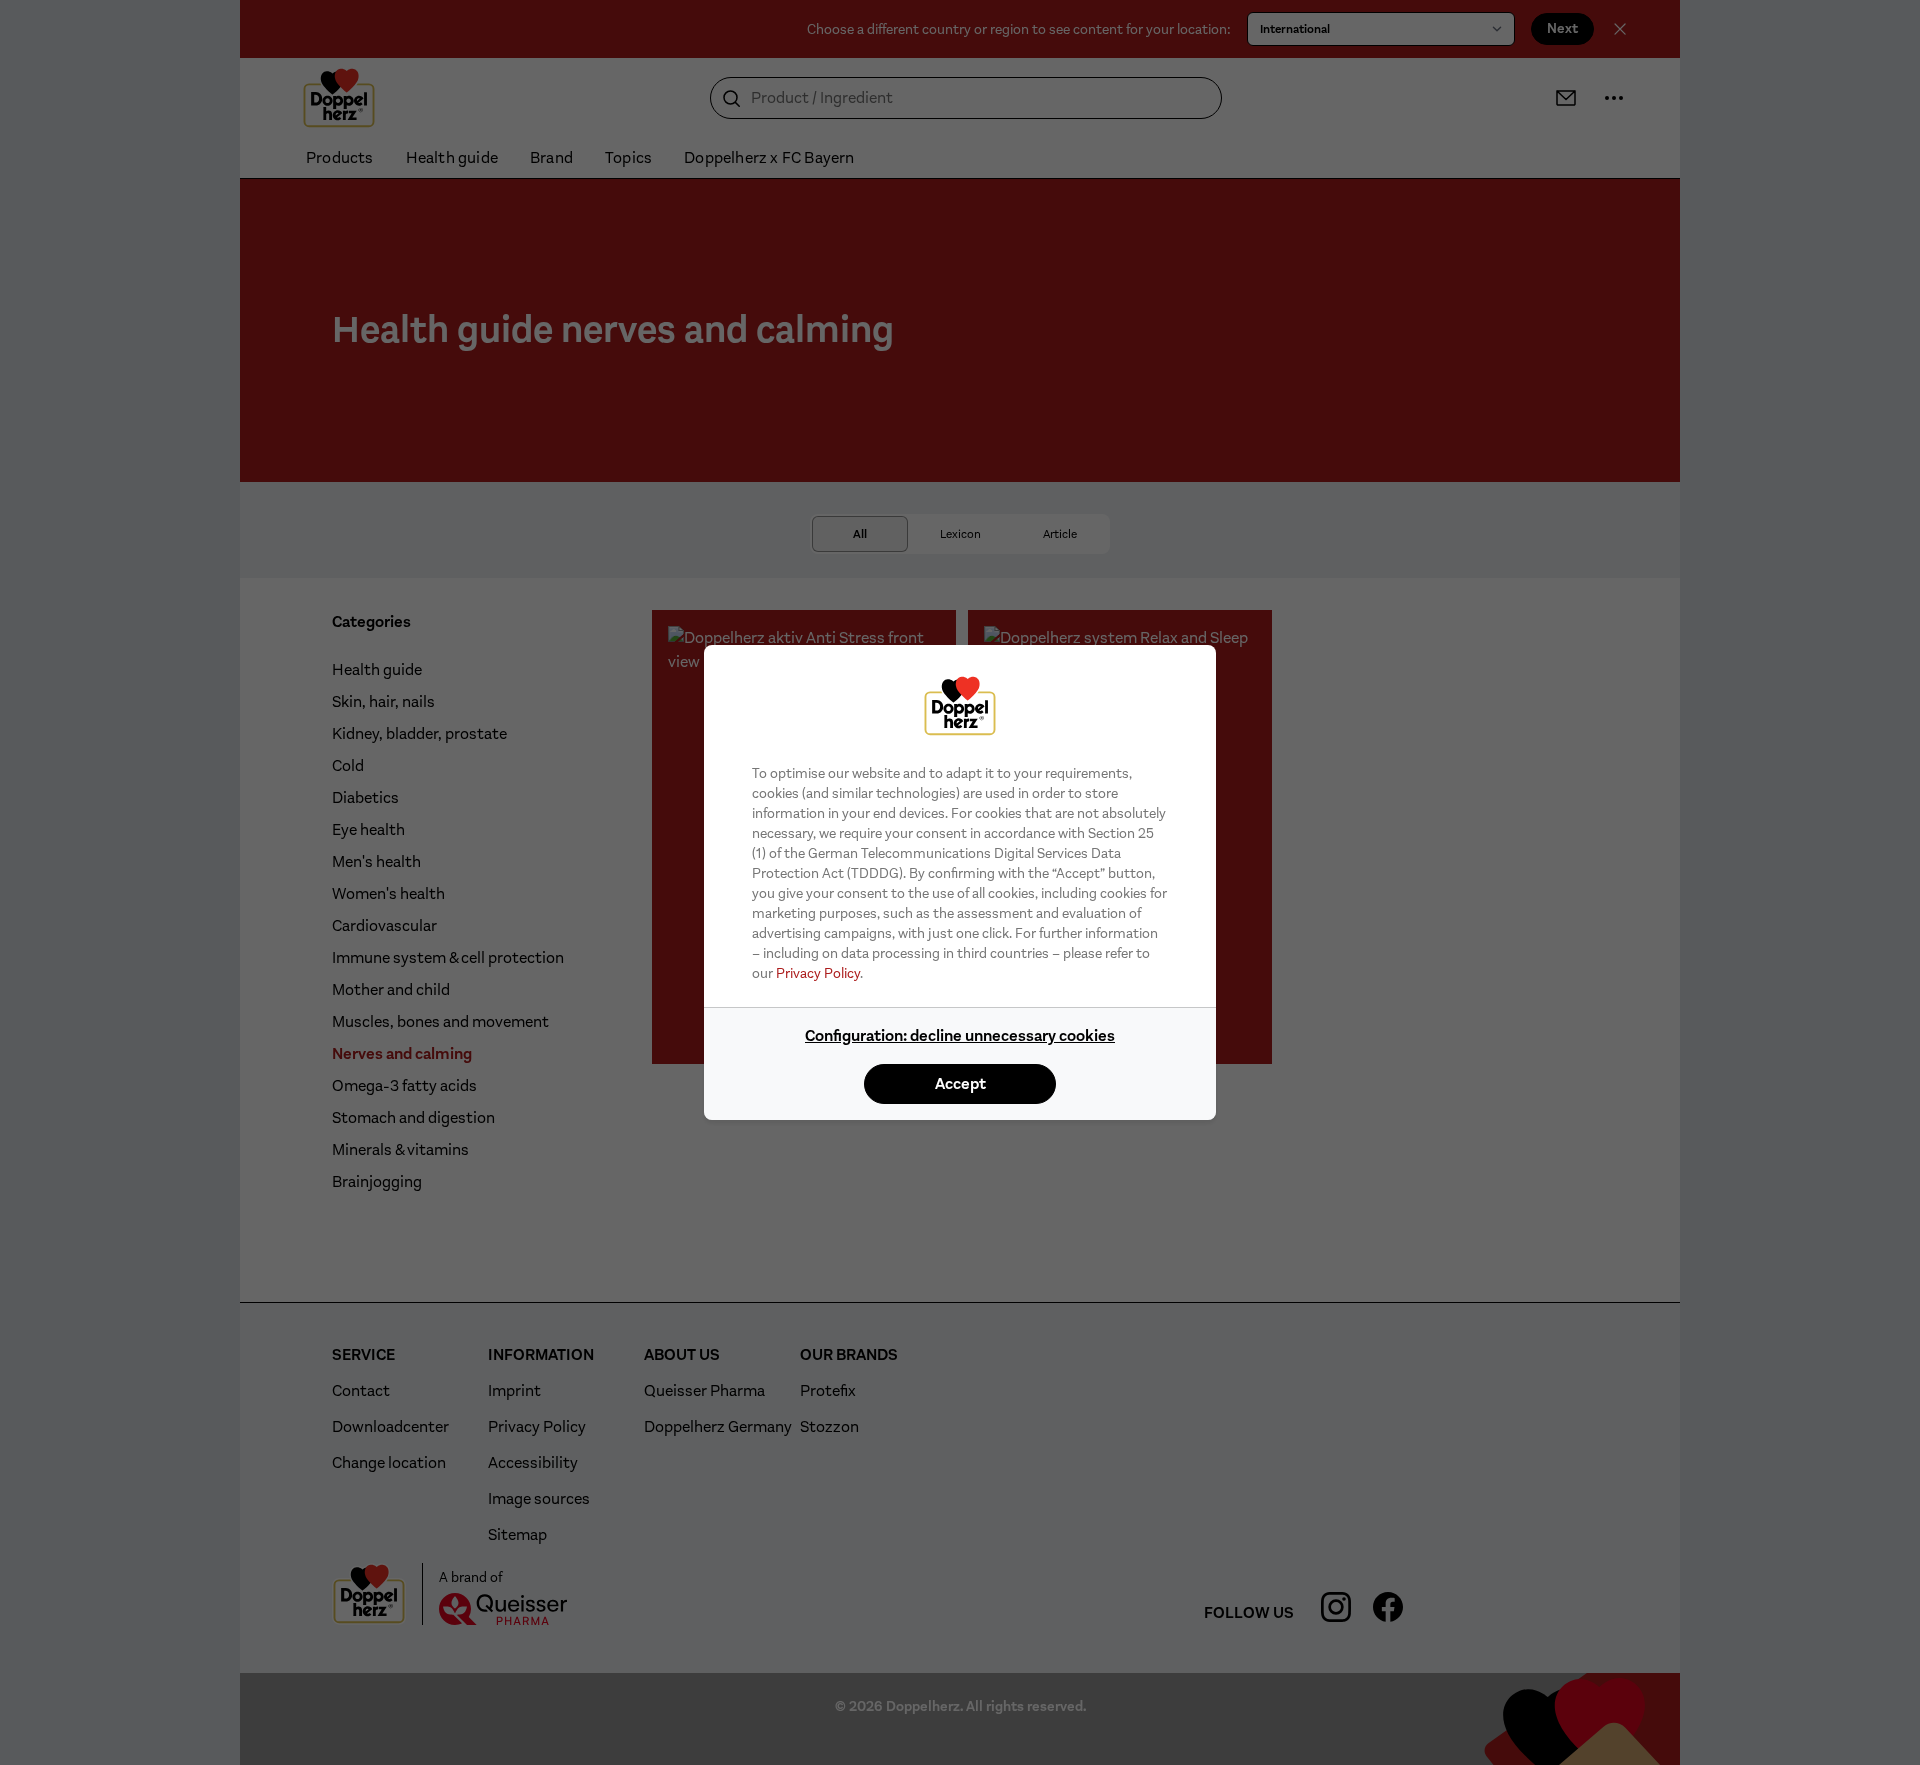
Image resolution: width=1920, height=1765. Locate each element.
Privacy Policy (818, 973)
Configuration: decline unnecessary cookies (960, 1035)
